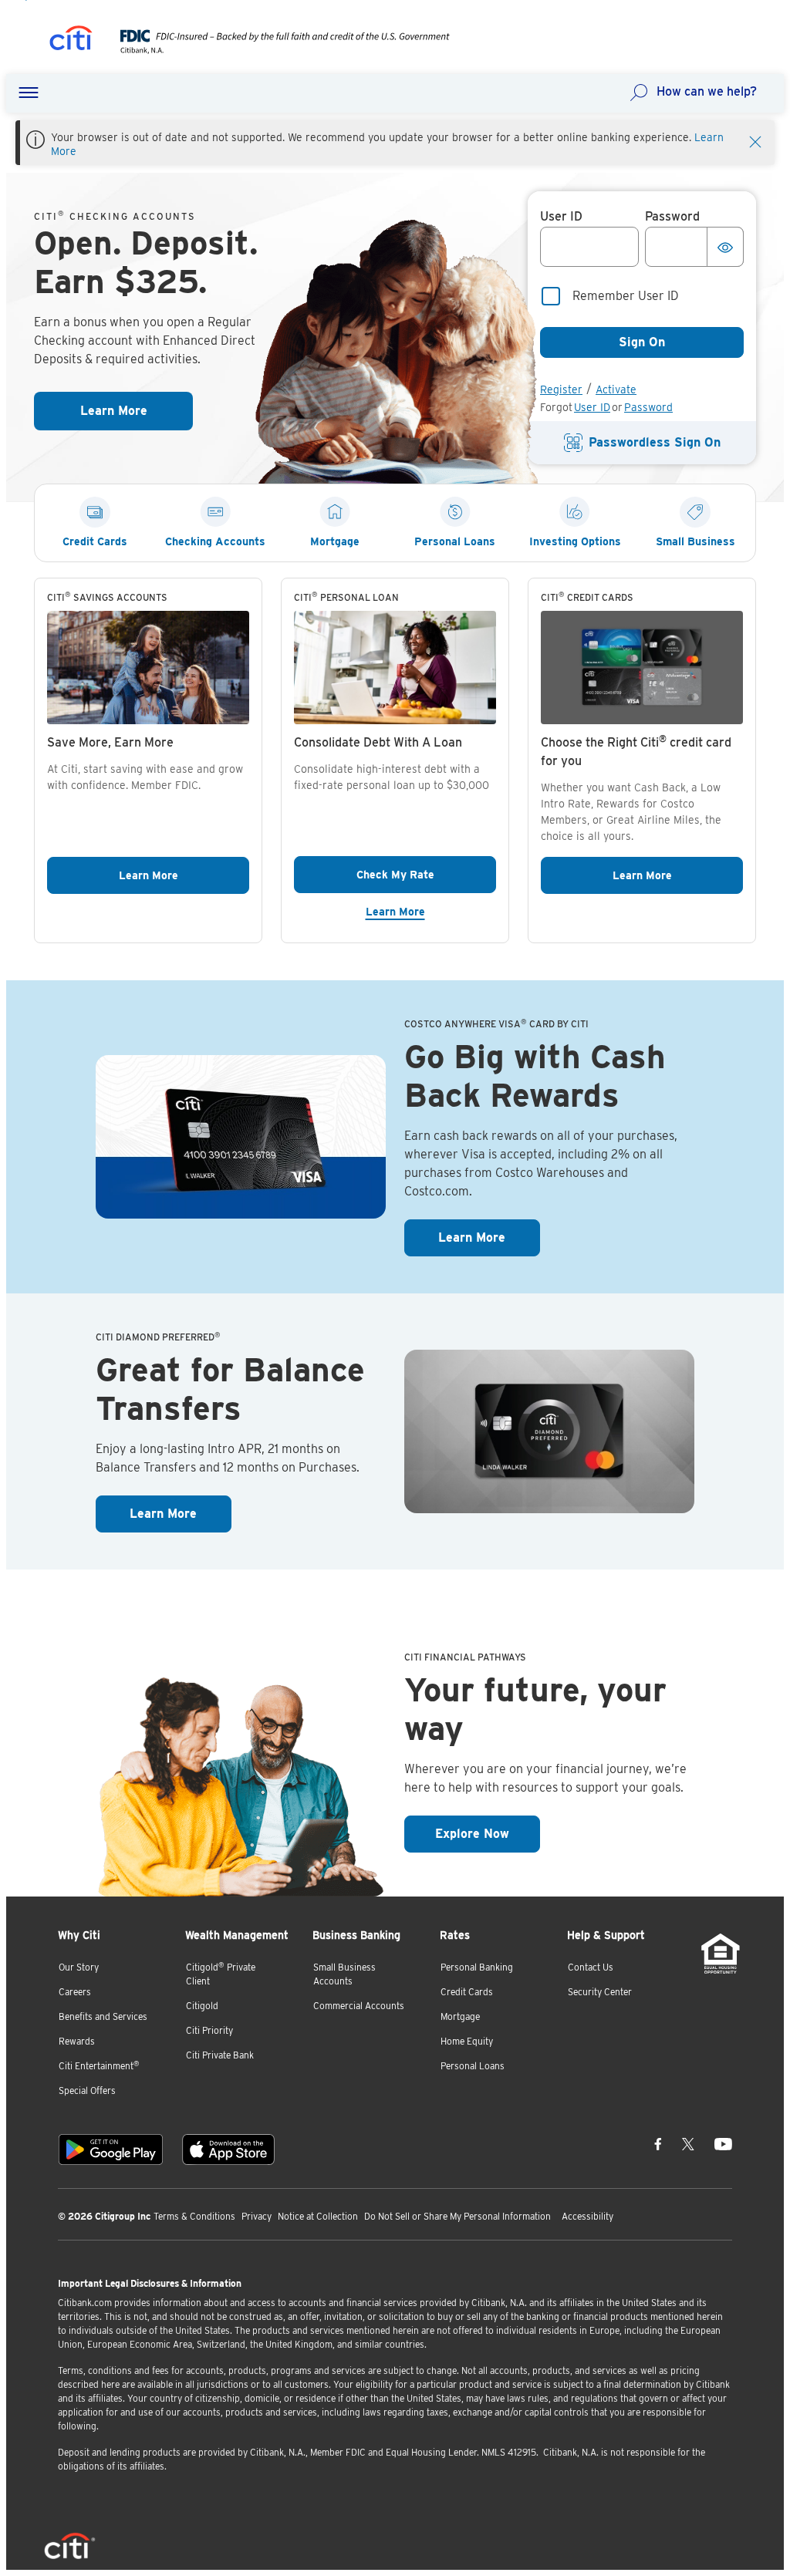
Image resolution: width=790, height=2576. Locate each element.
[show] (725, 247)
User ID (592, 407)
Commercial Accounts (359, 2006)
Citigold (202, 2006)
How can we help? (707, 91)
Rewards (77, 2041)
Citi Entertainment (99, 2066)
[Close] (755, 140)
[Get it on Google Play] (111, 2149)
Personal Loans (473, 2066)
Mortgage (460, 2016)
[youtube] (723, 2143)
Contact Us (591, 1967)
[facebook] (658, 2143)
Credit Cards (467, 1992)
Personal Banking (477, 1967)
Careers (75, 1992)
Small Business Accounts (344, 1974)
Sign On (642, 342)
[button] (29, 93)
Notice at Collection (318, 2216)
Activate (616, 389)
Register (561, 389)
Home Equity (467, 2041)
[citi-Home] (71, 40)
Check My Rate (426, 874)
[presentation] (270, 50)
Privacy (257, 2216)
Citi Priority (209, 2030)
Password (648, 407)
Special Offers (87, 2090)
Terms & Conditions (194, 2216)
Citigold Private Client (221, 1974)
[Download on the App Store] (228, 2149)
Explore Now (488, 1833)
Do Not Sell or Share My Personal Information (457, 2216)
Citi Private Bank (220, 2055)
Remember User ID (626, 296)
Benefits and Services (103, 2016)
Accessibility (587, 2216)
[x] (688, 2143)
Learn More (137, 411)
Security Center (600, 1992)
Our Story (79, 1967)
